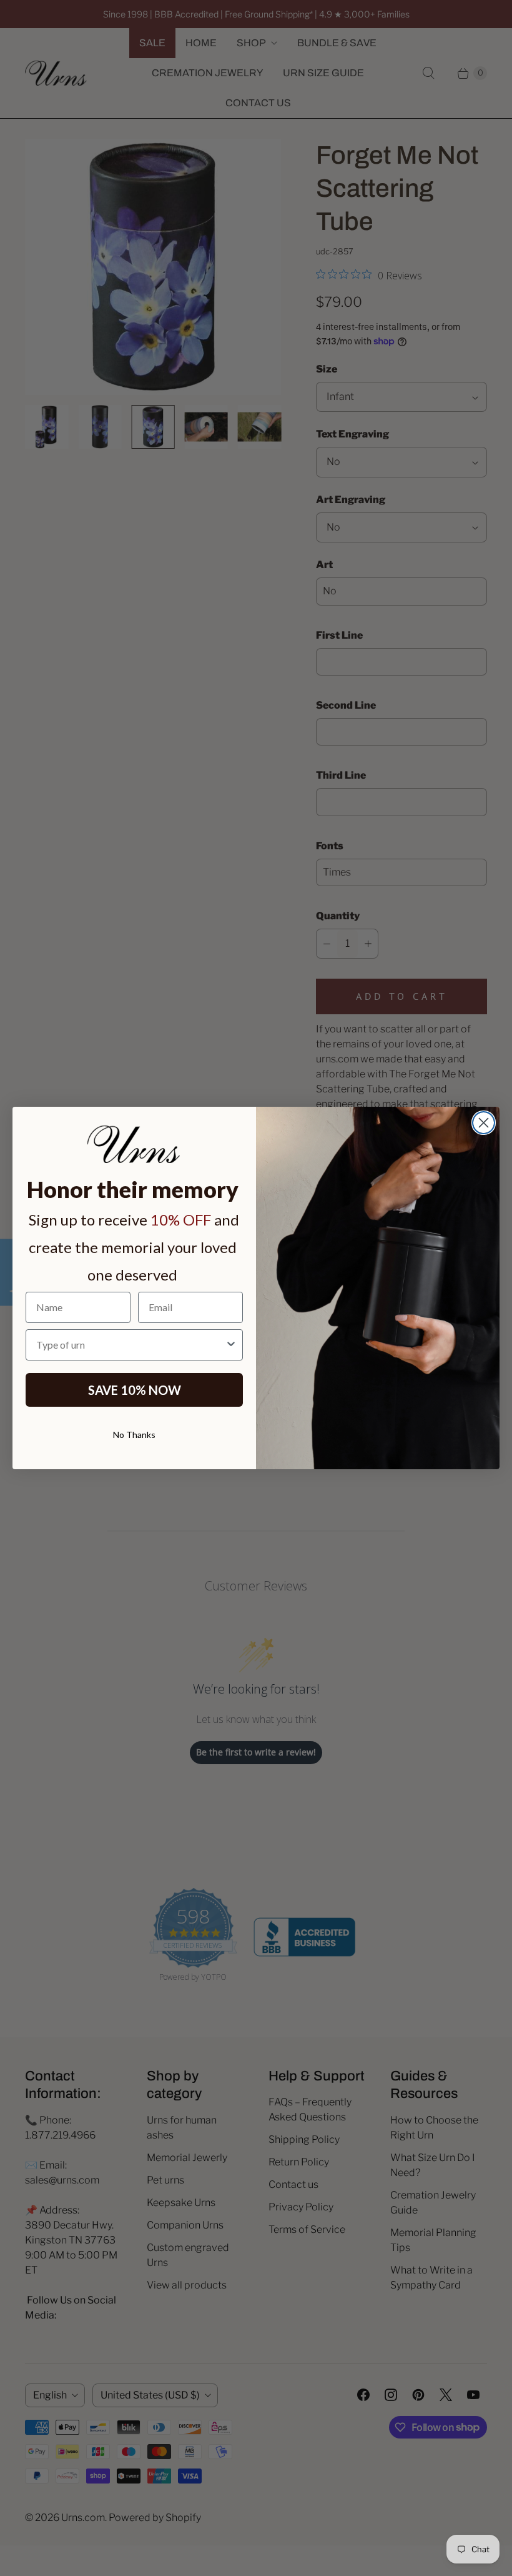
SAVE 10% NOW (135, 1390)
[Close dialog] (484, 1123)
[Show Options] (231, 1345)
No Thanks (134, 1435)
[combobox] (130, 1345)
